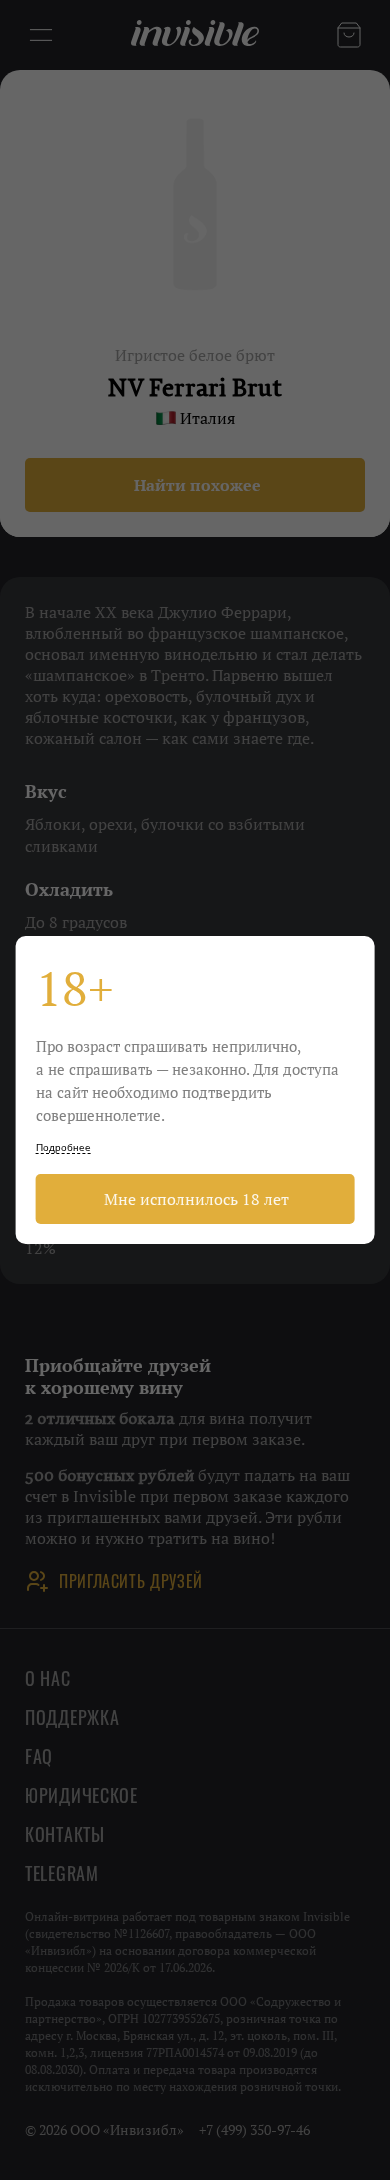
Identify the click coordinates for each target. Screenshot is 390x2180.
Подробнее (63, 1147)
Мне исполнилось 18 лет (194, 1199)
